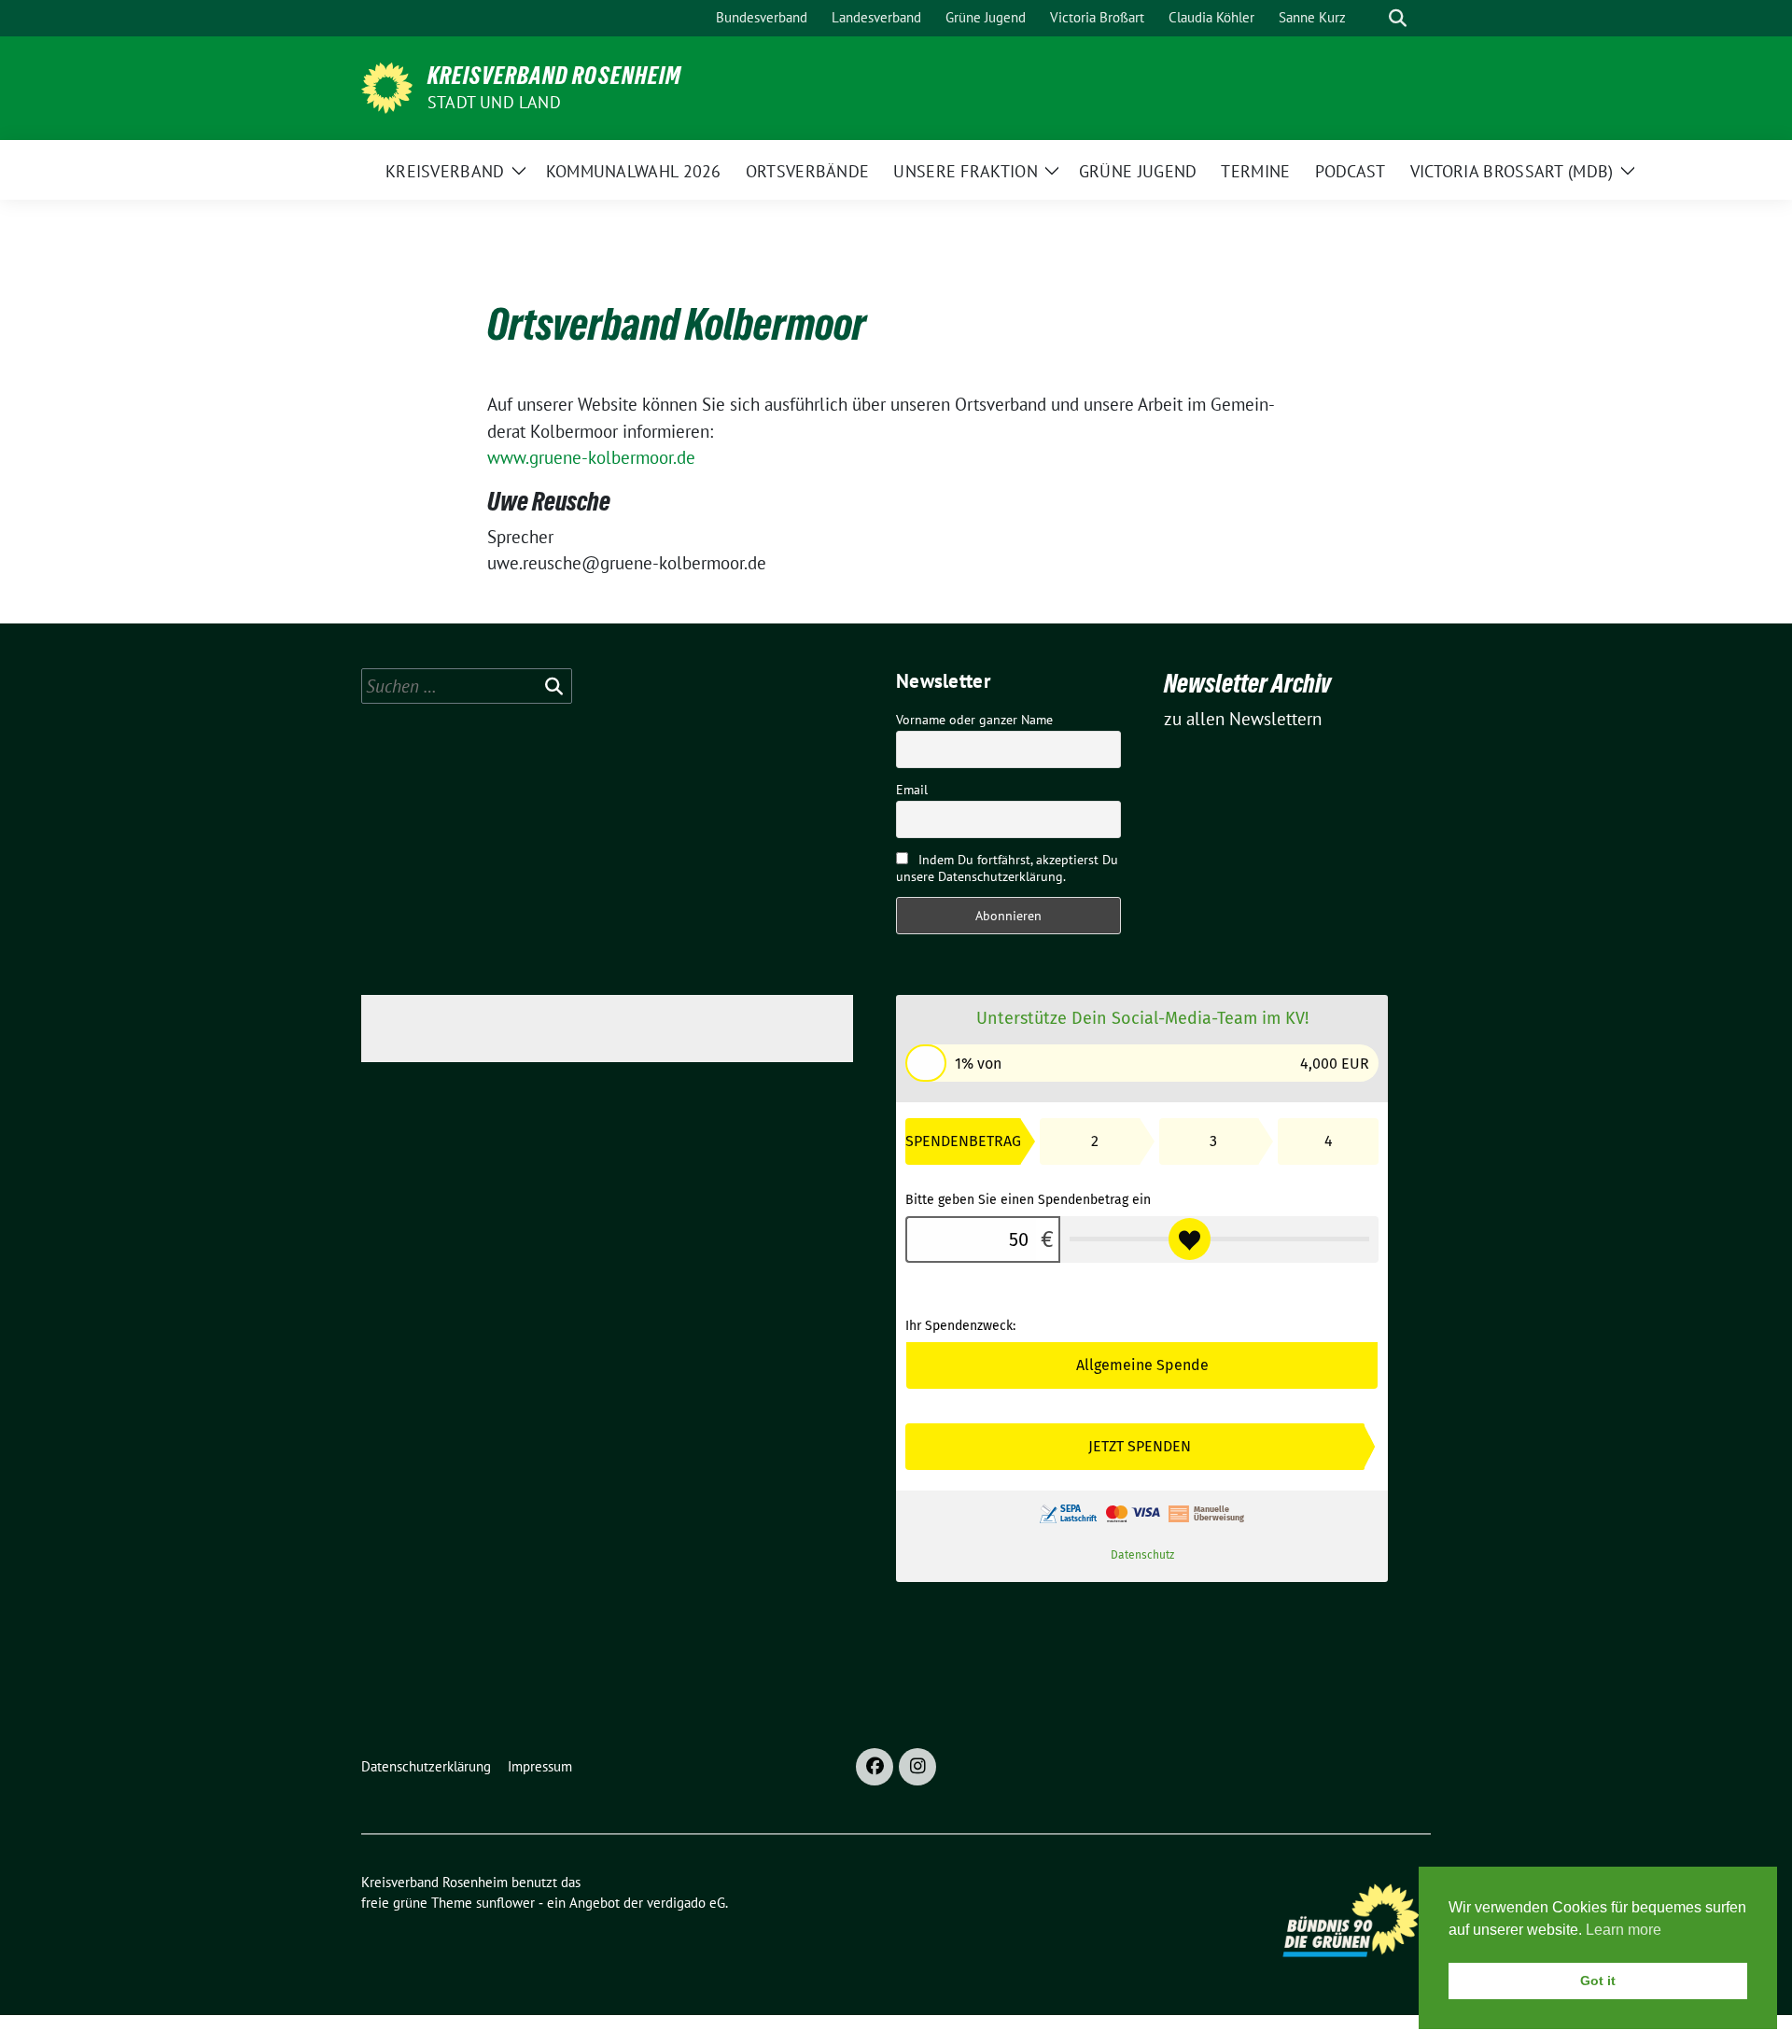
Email (912, 790)
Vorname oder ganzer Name (974, 720)
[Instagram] (917, 1767)
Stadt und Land (494, 102)
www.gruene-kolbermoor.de (591, 457)
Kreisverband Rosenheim (554, 76)
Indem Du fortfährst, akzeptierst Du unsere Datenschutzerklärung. (1007, 868)
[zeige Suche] (1398, 18)
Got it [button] (1598, 1981)
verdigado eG (686, 1903)
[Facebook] (875, 1767)
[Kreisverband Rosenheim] (387, 86)
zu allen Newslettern (1243, 719)
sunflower (505, 1903)
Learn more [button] (1624, 1930)
